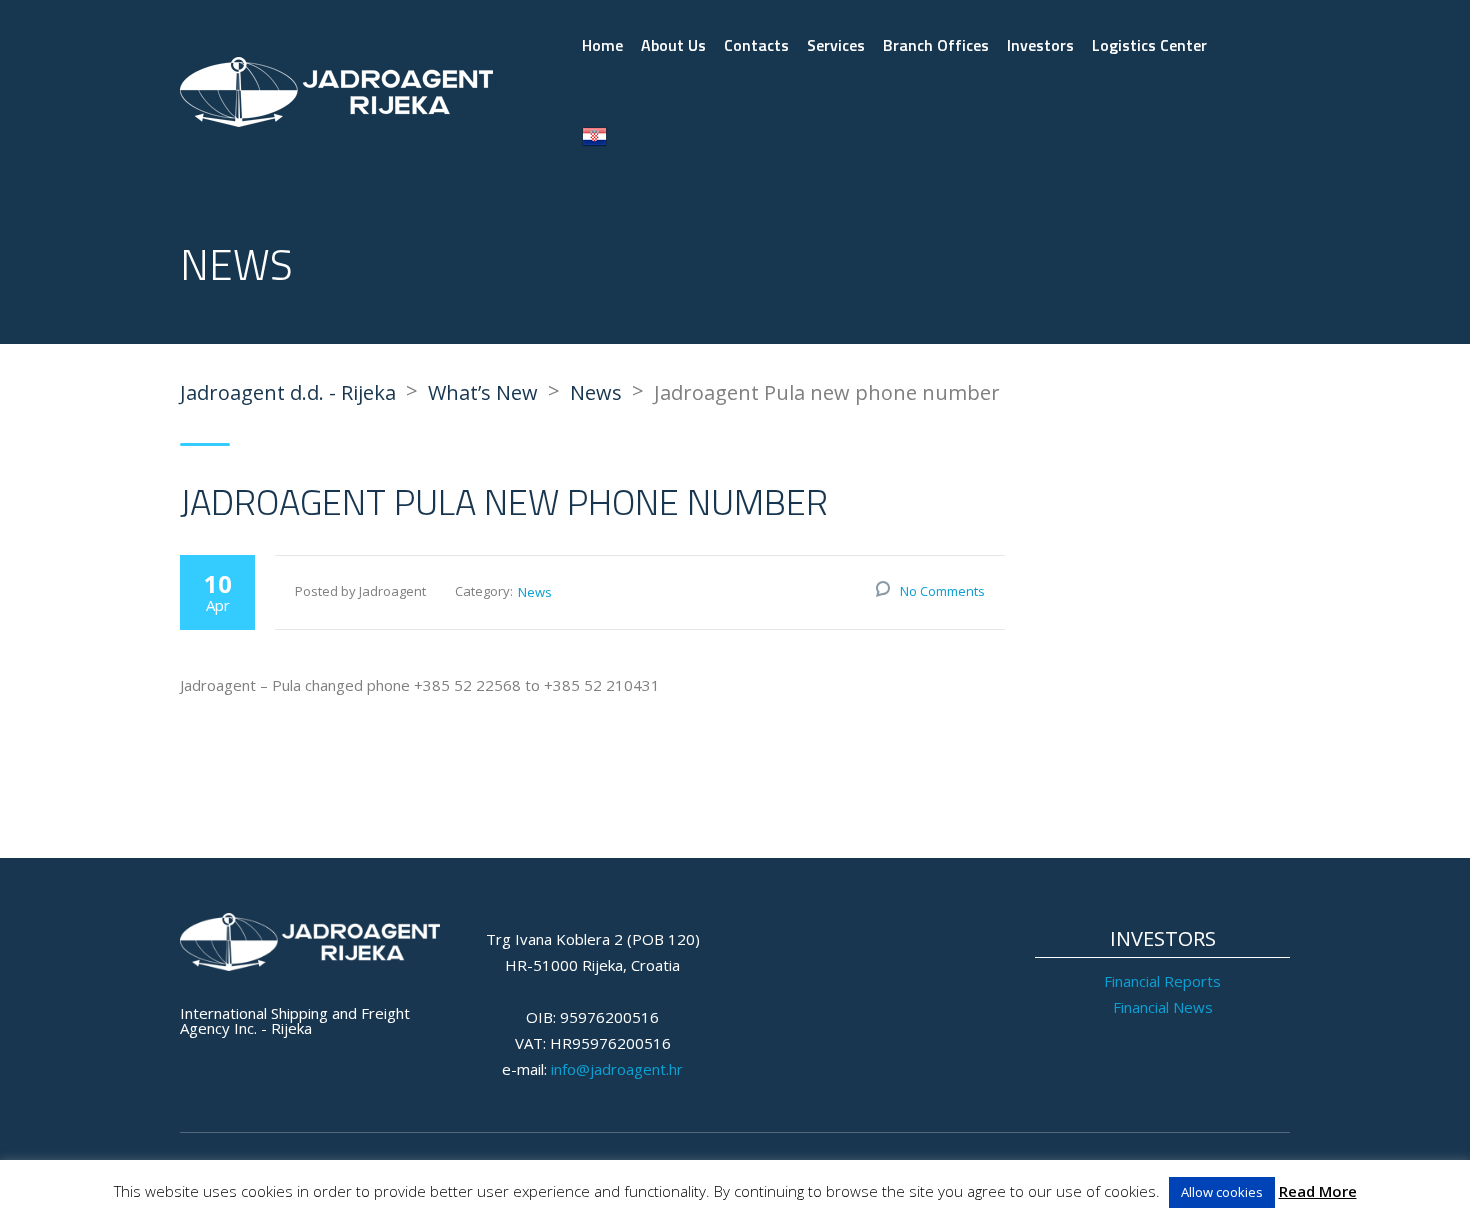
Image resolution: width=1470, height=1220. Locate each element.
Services (836, 45)
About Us (673, 45)
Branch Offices (936, 45)
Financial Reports (1162, 981)
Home (602, 45)
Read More (1318, 1191)
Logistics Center (1149, 45)
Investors (1040, 45)
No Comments (942, 591)
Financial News (1163, 1007)
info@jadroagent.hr (617, 1069)
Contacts (756, 45)
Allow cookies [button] (1222, 1192)
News (535, 592)
